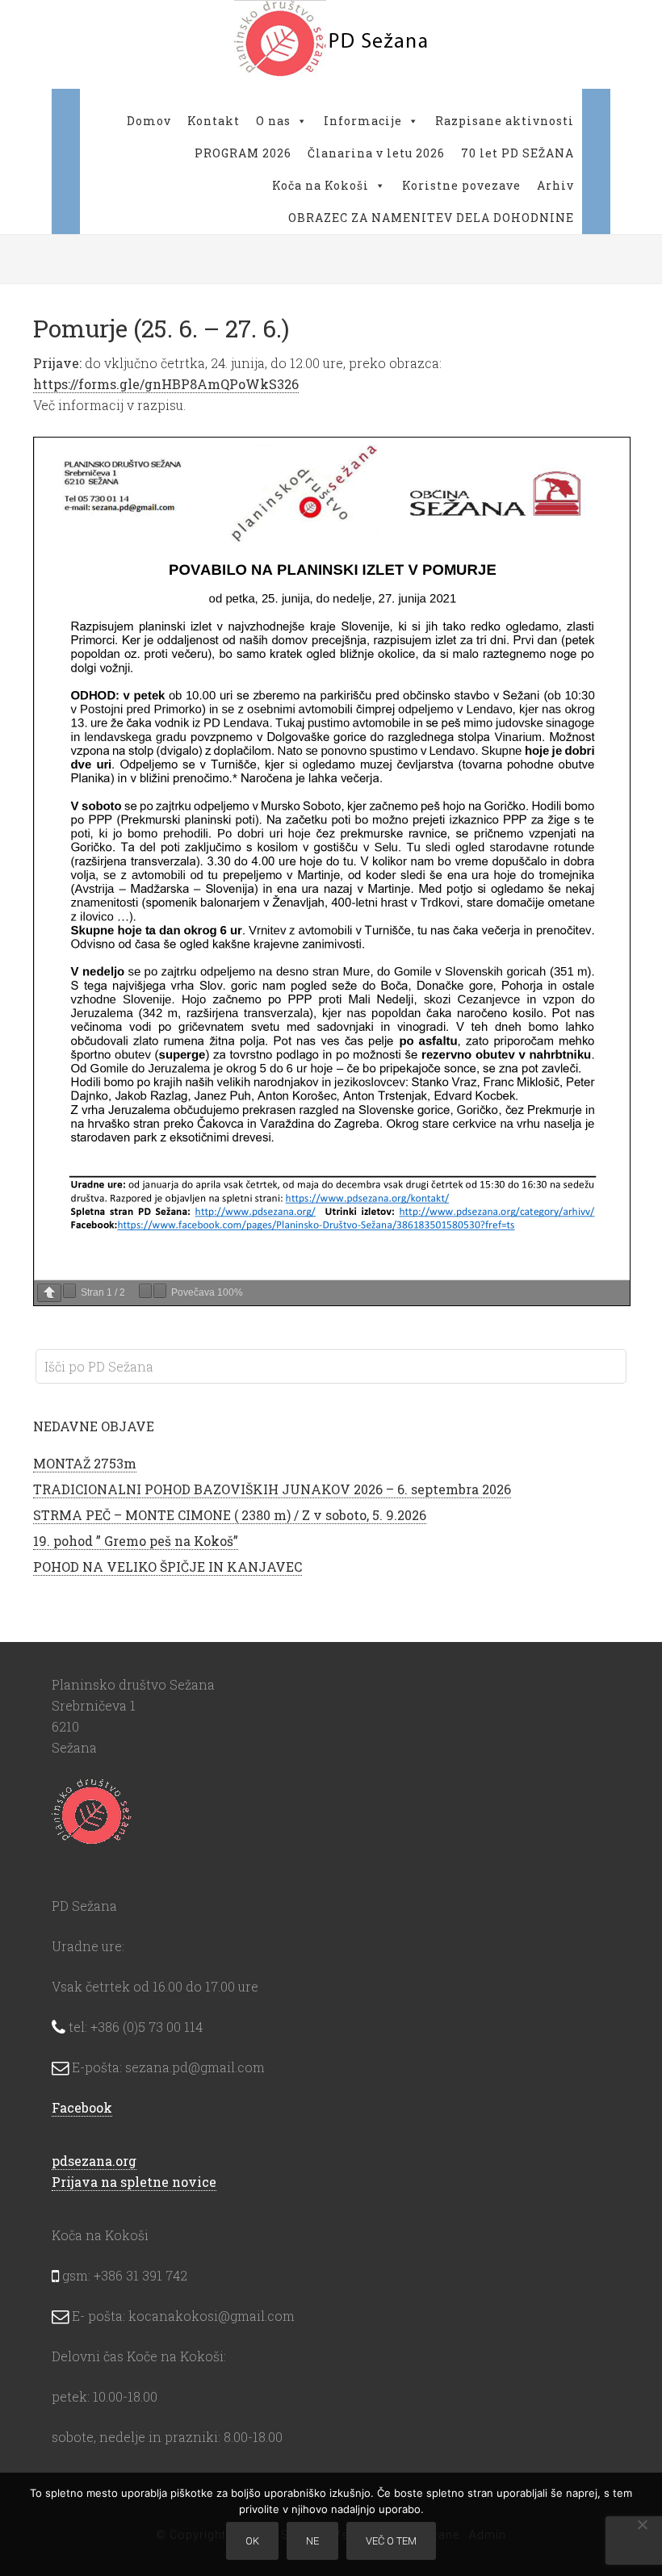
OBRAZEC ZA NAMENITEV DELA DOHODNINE (431, 218)
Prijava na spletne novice (134, 2182)
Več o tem (391, 2541)
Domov (149, 121)
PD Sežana (331, 40)
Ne (312, 2541)
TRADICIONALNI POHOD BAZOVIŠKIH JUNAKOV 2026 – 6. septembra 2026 (272, 1489)
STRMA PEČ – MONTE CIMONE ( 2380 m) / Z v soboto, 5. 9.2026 (230, 1515)
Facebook (82, 2107)
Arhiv (555, 185)
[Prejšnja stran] (49, 1293)
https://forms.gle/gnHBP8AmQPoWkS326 (166, 384)
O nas (273, 121)
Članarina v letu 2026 (376, 153)
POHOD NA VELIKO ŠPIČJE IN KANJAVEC (168, 1567)
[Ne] (642, 2524)
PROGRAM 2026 (243, 153)
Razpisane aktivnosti (505, 121)
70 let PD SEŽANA (517, 153)
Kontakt (214, 121)
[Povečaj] (160, 1291)
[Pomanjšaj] (145, 1291)
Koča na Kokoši (321, 185)
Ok (252, 2541)
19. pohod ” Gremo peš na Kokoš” (136, 1541)
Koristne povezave (461, 185)
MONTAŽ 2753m (85, 1463)
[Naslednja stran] (69, 1291)
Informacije (363, 121)
